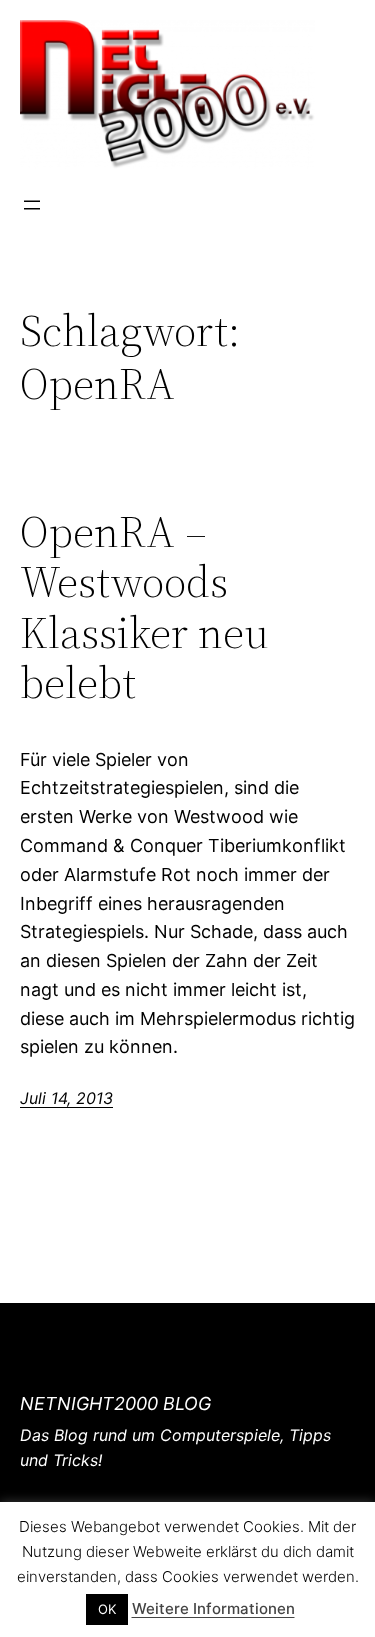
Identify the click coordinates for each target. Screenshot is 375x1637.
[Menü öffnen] (32, 205)
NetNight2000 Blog (115, 1403)
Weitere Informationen (213, 1608)
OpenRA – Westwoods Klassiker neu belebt (144, 608)
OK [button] (107, 1609)
